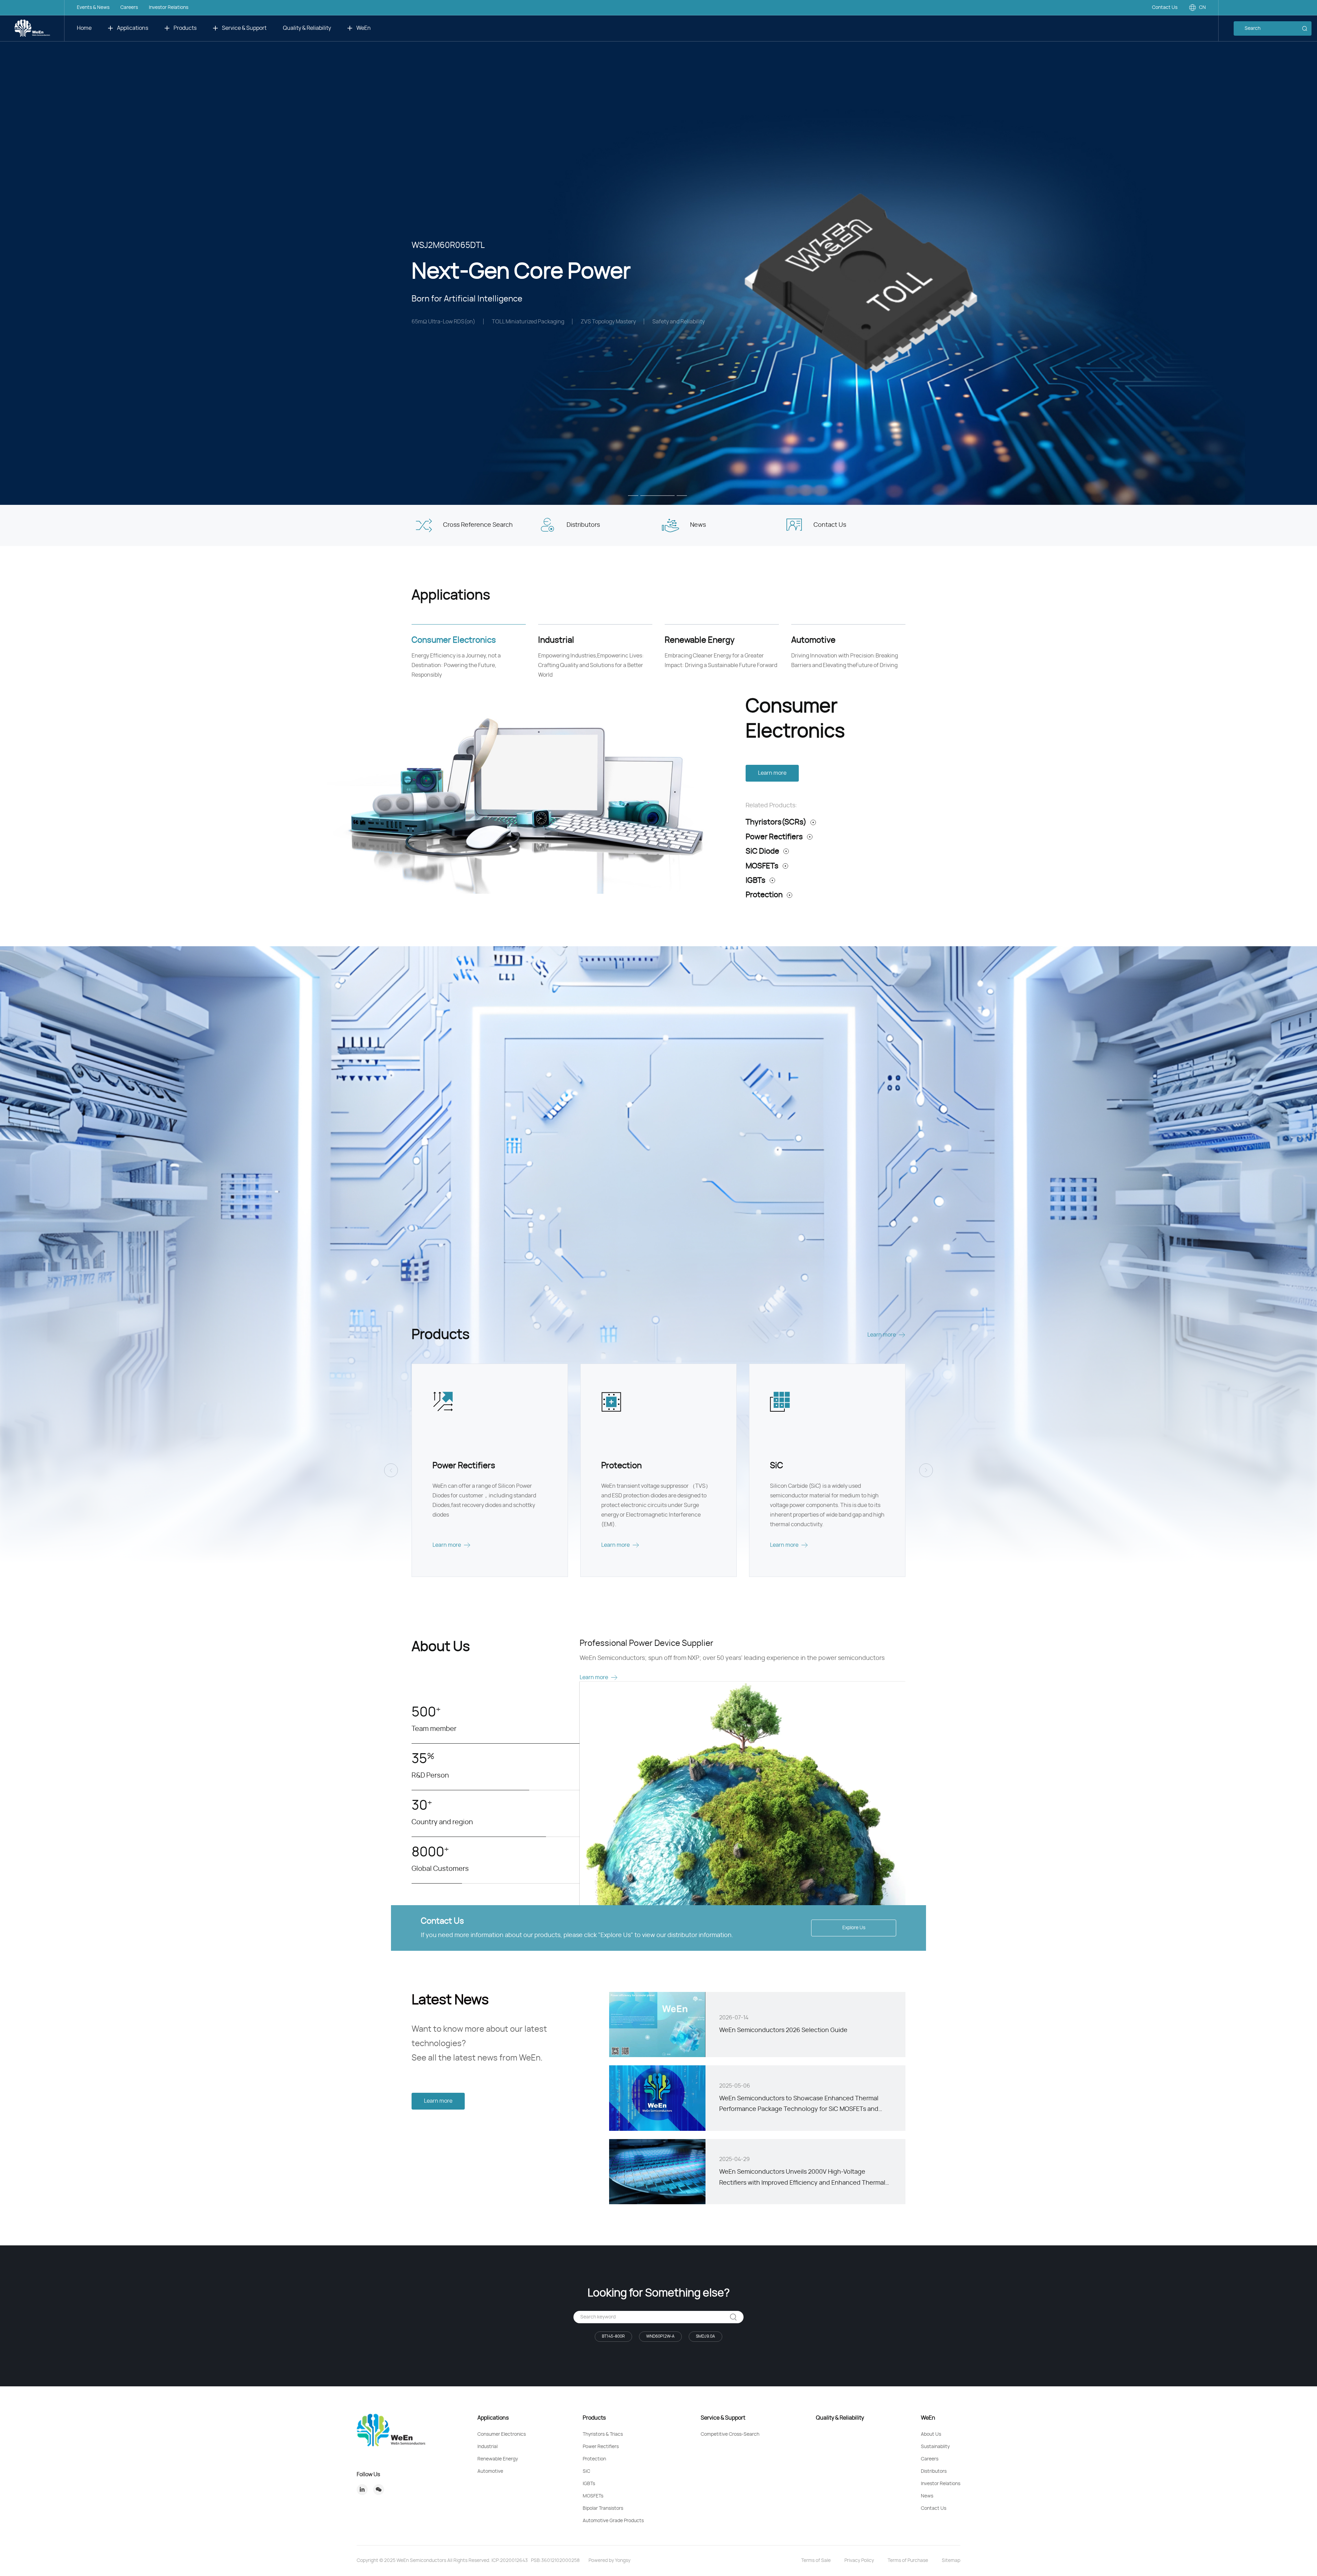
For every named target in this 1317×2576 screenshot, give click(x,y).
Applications (133, 28)
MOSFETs (762, 866)
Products (185, 28)
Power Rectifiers (774, 837)
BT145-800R (613, 2336)
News (927, 2496)
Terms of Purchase (908, 2561)
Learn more (772, 773)
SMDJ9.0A (705, 2336)
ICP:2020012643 (510, 2561)
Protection (764, 895)
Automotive (490, 2471)
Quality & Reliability (307, 28)
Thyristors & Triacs (603, 2434)
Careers (129, 8)
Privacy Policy (859, 2561)
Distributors (934, 2471)
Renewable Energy (498, 2459)
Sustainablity (935, 2447)
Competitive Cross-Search (730, 2434)
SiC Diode (762, 851)
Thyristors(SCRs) (776, 822)
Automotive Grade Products (613, 2521)
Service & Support (244, 28)
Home (84, 28)
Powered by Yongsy (609, 2561)
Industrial (488, 2447)
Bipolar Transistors (603, 2508)
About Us (931, 2434)
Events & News (93, 8)
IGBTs (756, 880)
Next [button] (1314, 252)
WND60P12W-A (660, 2336)
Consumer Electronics (502, 2434)
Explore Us (854, 1928)
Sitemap (951, 2561)
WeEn (364, 28)
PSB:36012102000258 (555, 2561)
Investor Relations (169, 8)
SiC (586, 2471)
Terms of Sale (816, 2561)
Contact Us (1165, 8)
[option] (658, 252)
